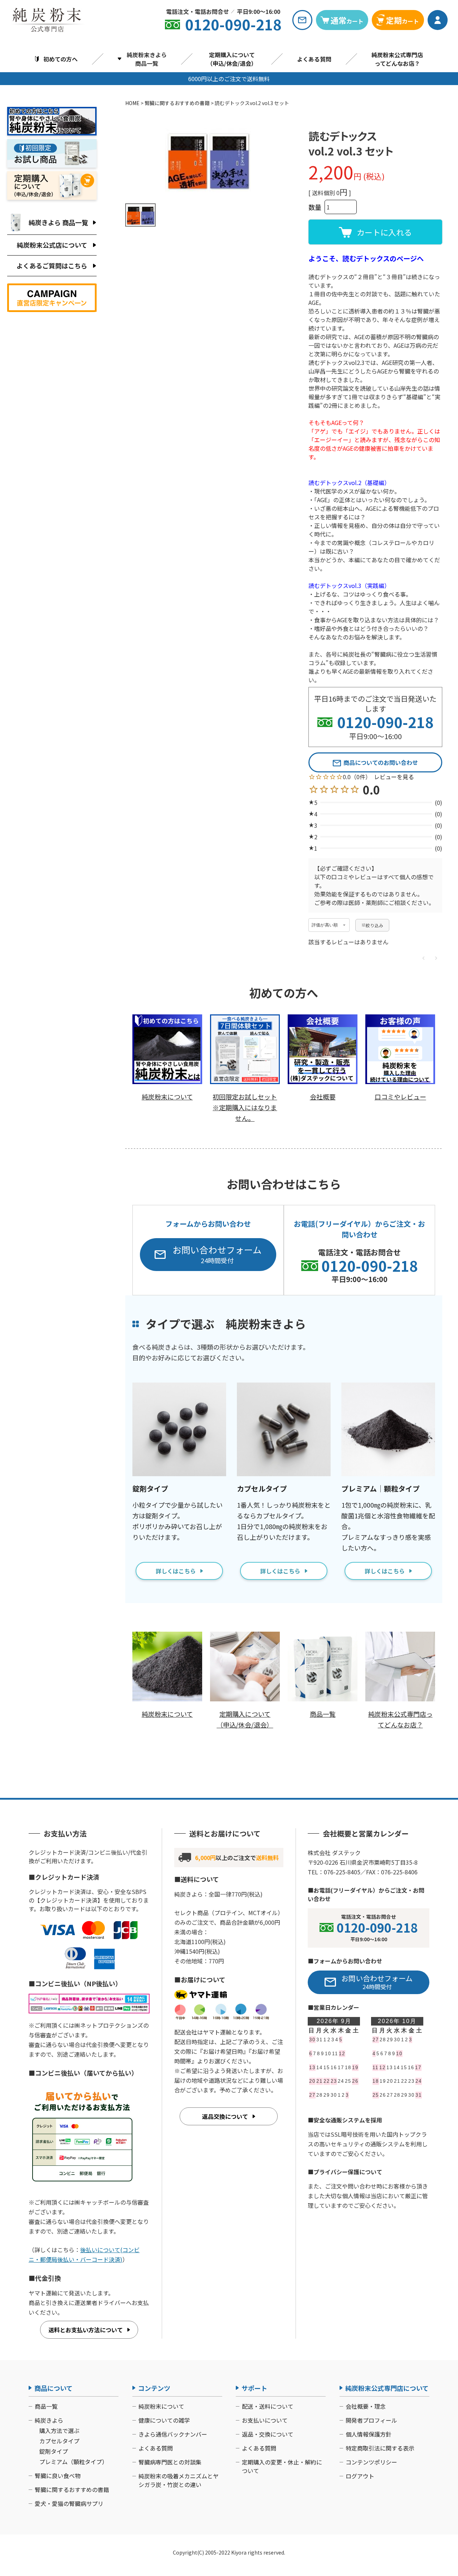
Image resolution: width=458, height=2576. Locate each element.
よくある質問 (314, 59)
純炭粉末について (161, 2406)
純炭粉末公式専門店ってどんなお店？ (397, 59)
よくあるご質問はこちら (52, 266)
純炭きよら (49, 2420)
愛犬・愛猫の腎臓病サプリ (69, 2503)
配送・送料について (268, 2406)
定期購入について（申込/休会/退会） (232, 59)
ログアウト (360, 2476)
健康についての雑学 (164, 2420)
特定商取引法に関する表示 (380, 2448)
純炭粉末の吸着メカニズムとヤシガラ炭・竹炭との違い (179, 2480)
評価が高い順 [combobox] (325, 925)
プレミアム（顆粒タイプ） (74, 2462)
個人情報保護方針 (369, 2434)
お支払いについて (265, 2420)
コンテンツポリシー (371, 2462)
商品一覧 (46, 2406)
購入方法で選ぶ (59, 2431)
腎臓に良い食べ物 (58, 2476)
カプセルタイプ (262, 1489)
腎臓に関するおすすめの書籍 (177, 103)
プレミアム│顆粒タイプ (381, 1489)
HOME (132, 103)
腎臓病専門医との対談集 (170, 2462)
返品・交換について (268, 2434)
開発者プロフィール (371, 2420)
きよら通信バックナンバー (173, 2434)
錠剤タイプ (150, 1489)
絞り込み (374, 925)
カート (347, 20)
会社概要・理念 (366, 2406)
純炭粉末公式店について (52, 245)
